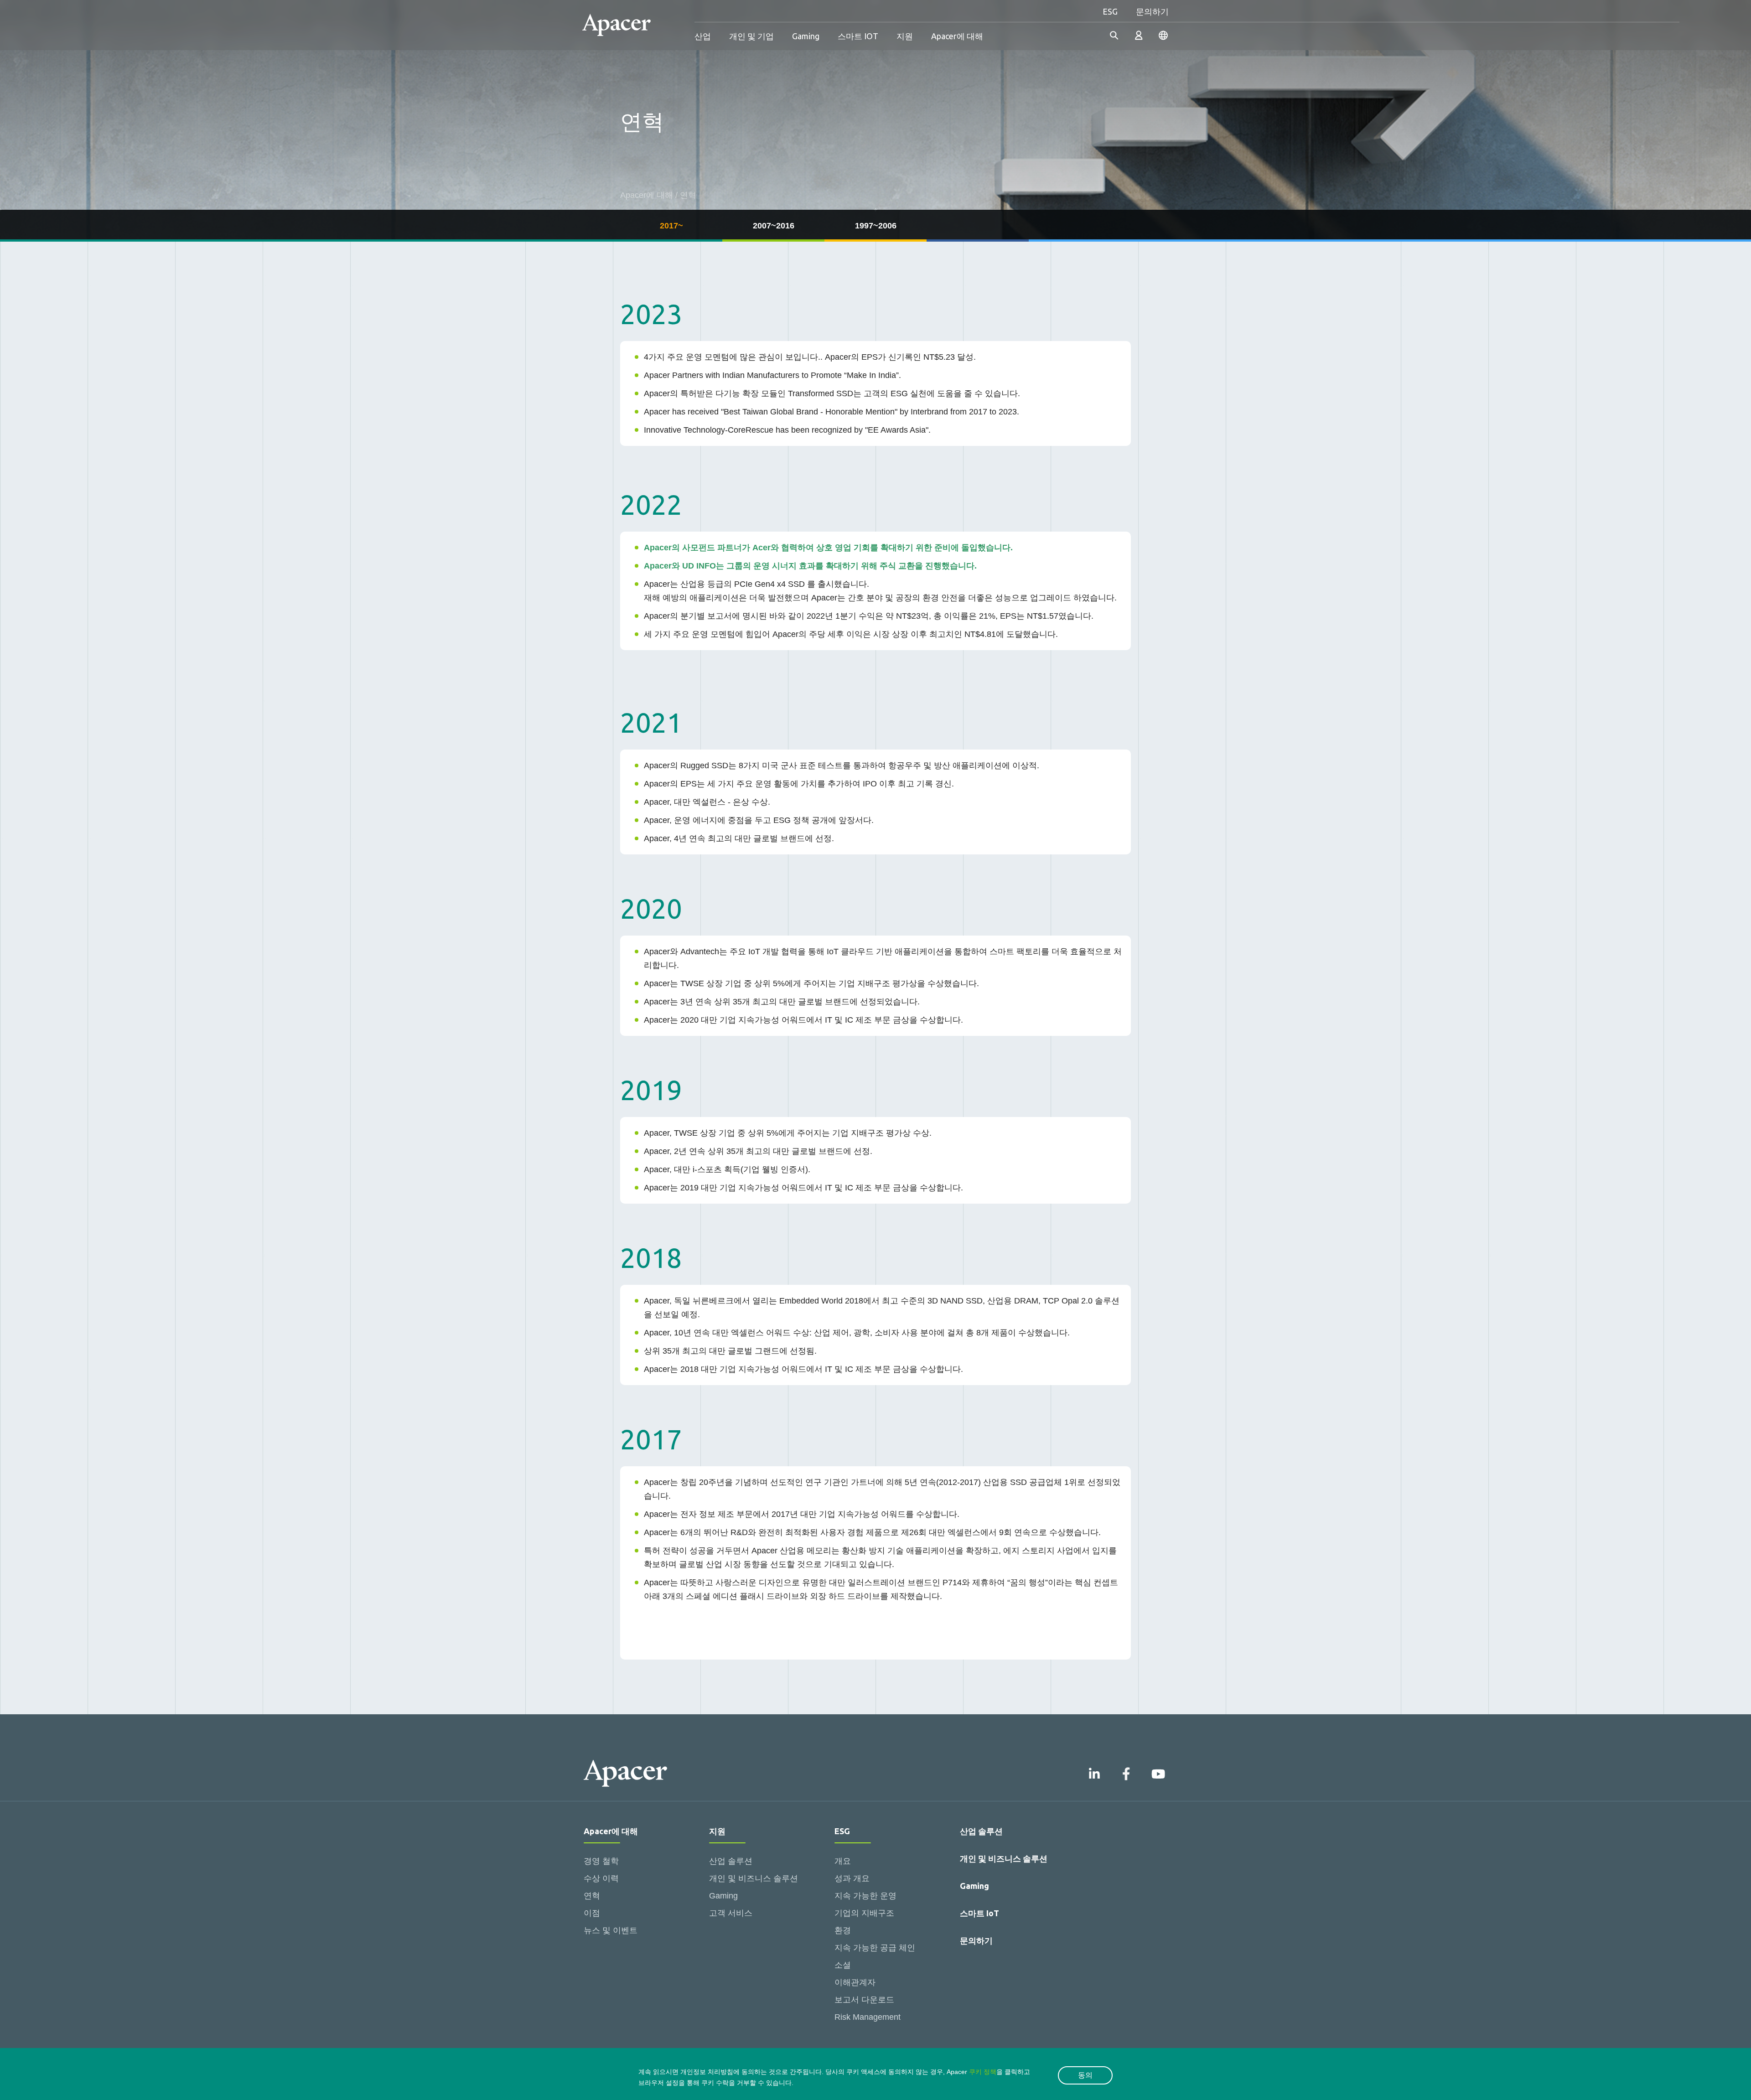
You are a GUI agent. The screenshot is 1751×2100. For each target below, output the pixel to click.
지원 (905, 36)
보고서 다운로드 (864, 2000)
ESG (1110, 11)
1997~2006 (876, 226)
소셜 (843, 1965)
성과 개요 (852, 1878)
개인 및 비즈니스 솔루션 (754, 1878)
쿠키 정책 (983, 2072)
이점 (592, 1913)
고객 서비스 (731, 1913)
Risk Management (868, 2017)
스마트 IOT (858, 36)
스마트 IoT (979, 1913)
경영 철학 (601, 1861)
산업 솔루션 (731, 1861)
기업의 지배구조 (864, 1913)
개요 (843, 1861)
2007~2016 (774, 226)
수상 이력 (601, 1878)
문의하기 (1152, 11)
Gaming (806, 36)
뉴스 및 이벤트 (611, 1930)
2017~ (671, 226)
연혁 (592, 1896)
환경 (843, 1930)
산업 (703, 36)
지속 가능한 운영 (865, 1896)
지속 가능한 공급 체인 (875, 1948)
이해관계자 (855, 1982)
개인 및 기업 (751, 36)
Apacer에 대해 (957, 36)
